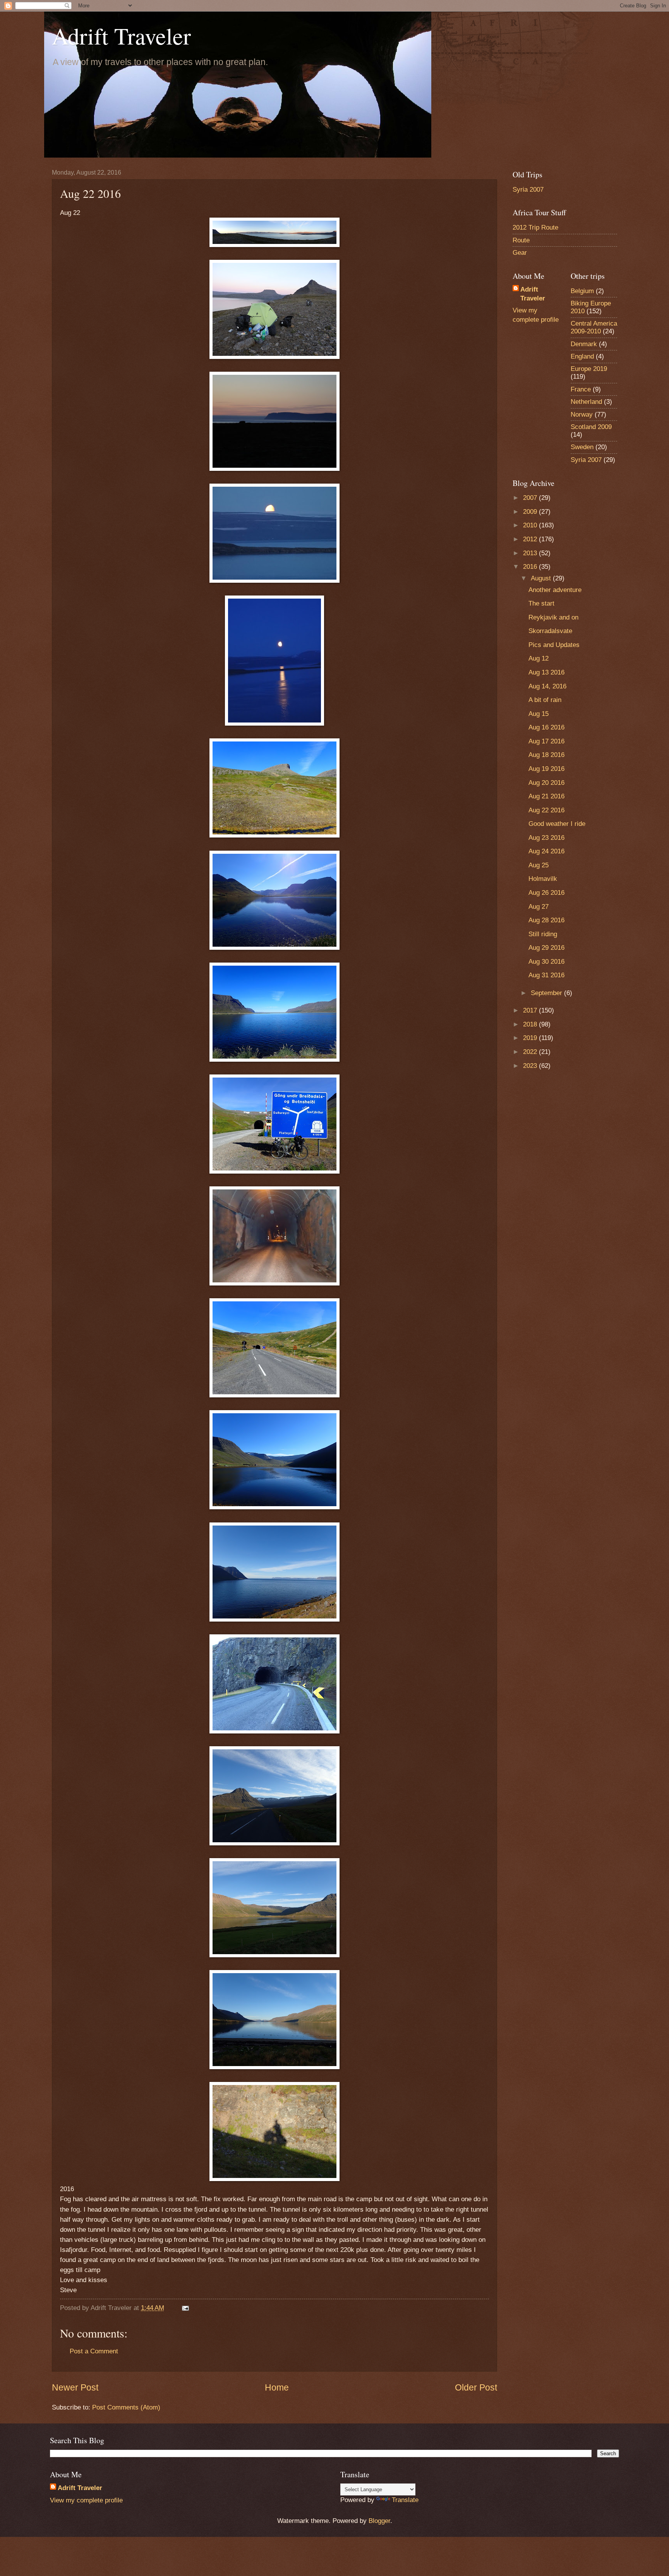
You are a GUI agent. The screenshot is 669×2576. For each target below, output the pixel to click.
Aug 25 (539, 865)
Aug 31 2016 (546, 975)
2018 (531, 1024)
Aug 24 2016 (546, 851)
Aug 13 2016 (546, 672)
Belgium (582, 291)
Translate (405, 2500)
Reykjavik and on (553, 617)
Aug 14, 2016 (547, 686)
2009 (531, 512)
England (582, 356)
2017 (531, 1010)
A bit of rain (545, 700)
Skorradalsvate (550, 631)
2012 (531, 539)
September (547, 993)
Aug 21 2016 (546, 796)
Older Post (476, 2387)
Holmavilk (543, 879)
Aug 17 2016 (546, 741)
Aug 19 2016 (546, 769)
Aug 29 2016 (546, 948)
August (542, 578)
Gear (520, 253)
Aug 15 (539, 714)
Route (521, 240)
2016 (531, 567)
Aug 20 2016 (546, 783)
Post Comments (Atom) (126, 2407)
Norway (582, 414)
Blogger (379, 2521)
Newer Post (75, 2387)
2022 (531, 1052)
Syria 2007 (528, 190)
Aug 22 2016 (546, 810)
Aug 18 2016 (546, 755)
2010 (531, 525)
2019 (531, 1038)
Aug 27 (539, 907)
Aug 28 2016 (546, 920)
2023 (531, 1066)
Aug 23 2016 (546, 838)
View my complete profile (86, 2500)
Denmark (584, 344)
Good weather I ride (557, 824)
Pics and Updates (554, 645)
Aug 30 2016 (546, 962)
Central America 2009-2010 (594, 327)
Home (277, 2387)
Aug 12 (539, 658)
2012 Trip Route (535, 227)
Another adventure (555, 590)
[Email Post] (185, 2308)
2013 (531, 553)
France (581, 389)
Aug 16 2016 (546, 727)
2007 (531, 498)
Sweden (582, 447)
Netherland (586, 402)
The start (541, 603)
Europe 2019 (589, 369)
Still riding (543, 934)
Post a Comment (94, 2351)
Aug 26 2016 (546, 893)
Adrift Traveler (121, 36)
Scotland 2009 (591, 427)
